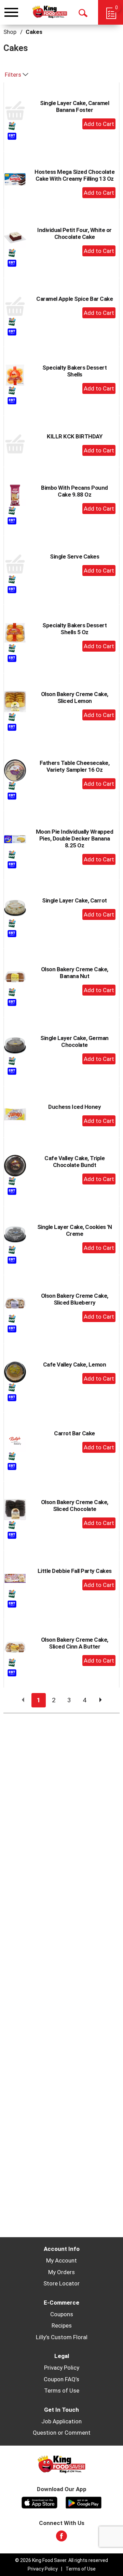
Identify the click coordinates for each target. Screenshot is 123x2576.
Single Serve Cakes (74, 556)
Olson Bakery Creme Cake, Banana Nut (75, 973)
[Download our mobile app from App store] (39, 2502)
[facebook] (61, 2538)
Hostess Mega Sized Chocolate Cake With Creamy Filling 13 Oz (74, 175)
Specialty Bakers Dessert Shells (74, 371)
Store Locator (61, 2283)
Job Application (61, 2421)
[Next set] (100, 1700)
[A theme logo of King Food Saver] (50, 12)
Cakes (34, 32)
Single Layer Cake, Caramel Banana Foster (74, 106)
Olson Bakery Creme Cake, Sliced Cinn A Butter (75, 1643)
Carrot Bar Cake (74, 1433)
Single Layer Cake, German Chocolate (74, 1041)
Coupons (62, 2314)
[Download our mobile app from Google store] (84, 2502)
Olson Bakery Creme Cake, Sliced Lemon (75, 697)
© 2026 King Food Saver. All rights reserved (61, 2560)
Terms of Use (62, 2391)
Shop (10, 32)
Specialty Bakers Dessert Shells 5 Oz (74, 629)
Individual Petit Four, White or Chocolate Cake (74, 233)
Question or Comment (62, 2433)
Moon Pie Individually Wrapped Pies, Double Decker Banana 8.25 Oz (75, 838)
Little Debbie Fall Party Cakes (75, 1571)
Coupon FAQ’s (61, 2379)
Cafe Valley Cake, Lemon (75, 1364)
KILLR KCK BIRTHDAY (74, 436)
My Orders (61, 2272)
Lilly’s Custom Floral (62, 2337)
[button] (99, 124)
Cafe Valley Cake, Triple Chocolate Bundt (74, 1162)
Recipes (62, 2325)
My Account (61, 2260)
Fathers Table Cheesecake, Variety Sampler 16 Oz (75, 766)
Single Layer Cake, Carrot (74, 900)
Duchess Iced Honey (74, 1107)
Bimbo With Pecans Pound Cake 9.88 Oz (74, 491)
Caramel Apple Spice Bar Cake (74, 299)
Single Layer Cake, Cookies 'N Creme (75, 1230)
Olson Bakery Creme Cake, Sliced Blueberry (75, 1299)
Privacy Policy (62, 2368)
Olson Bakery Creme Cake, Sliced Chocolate (75, 1505)
